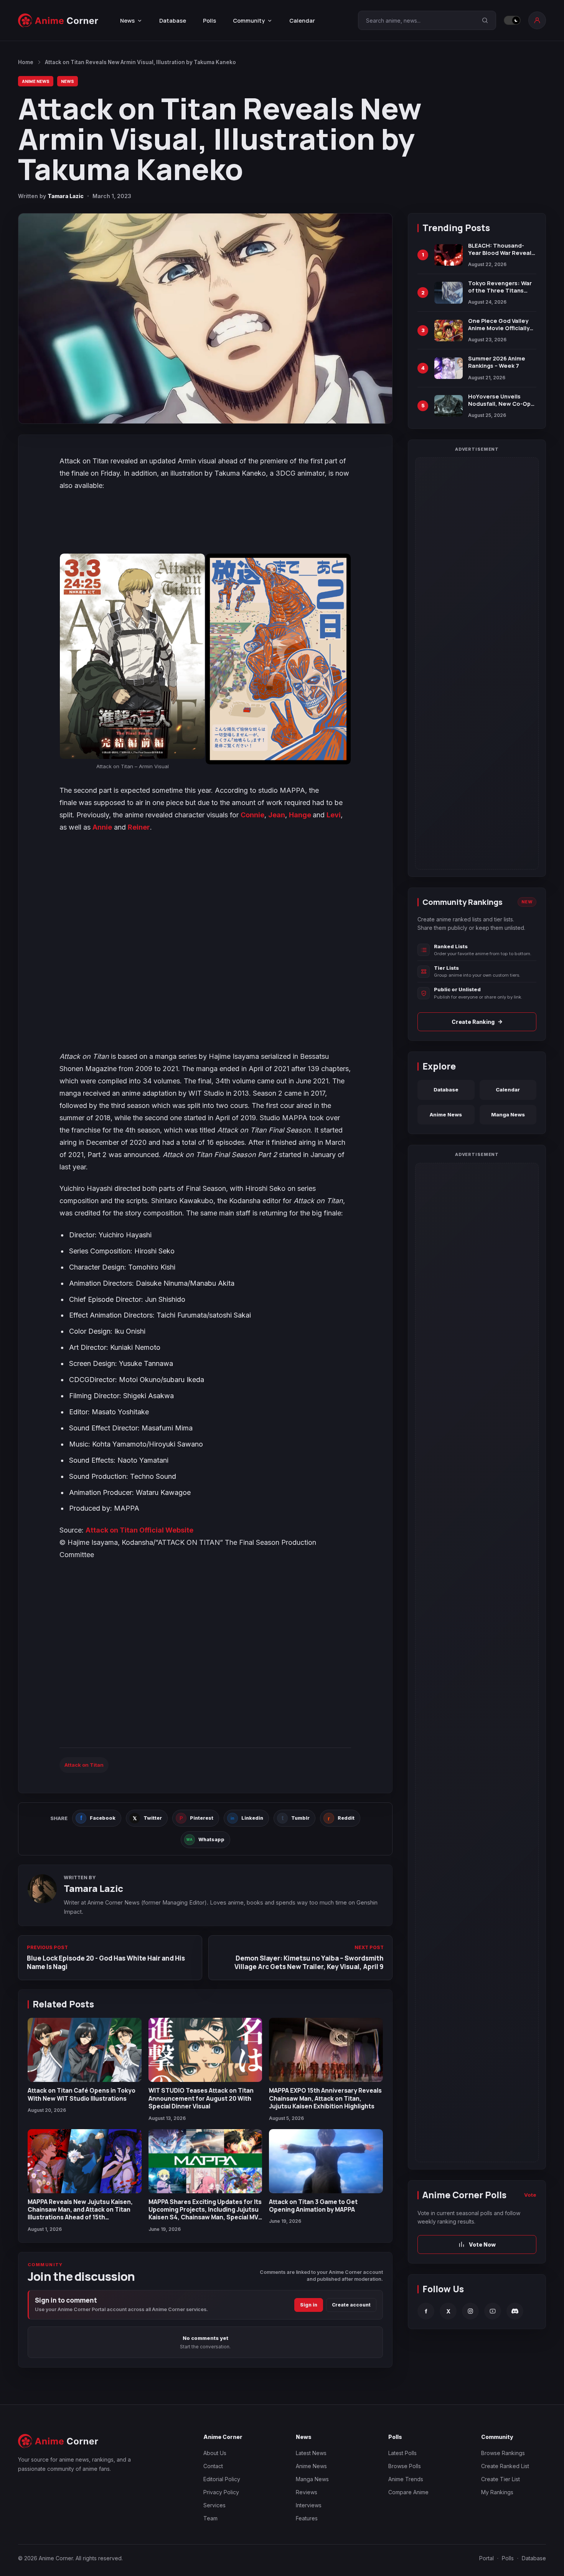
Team (210, 2518)
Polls (209, 21)
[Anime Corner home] (58, 21)
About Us (215, 2453)
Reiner (139, 827)
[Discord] (515, 2311)
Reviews (307, 2492)
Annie (102, 827)
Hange (301, 815)
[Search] (485, 20)
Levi (334, 815)
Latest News (311, 2453)
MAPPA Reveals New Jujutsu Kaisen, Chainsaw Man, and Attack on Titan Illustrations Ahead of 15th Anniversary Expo (80, 2213)
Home (26, 62)
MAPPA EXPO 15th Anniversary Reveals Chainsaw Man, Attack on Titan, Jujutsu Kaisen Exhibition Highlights (325, 2098)
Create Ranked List (505, 2466)
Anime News (36, 81)
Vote (530, 2195)
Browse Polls (405, 2466)
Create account (351, 2305)
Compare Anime (408, 2492)
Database (173, 21)
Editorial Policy (222, 2479)
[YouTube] (493, 2311)
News (68, 81)
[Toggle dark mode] (512, 20)
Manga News (508, 1114)
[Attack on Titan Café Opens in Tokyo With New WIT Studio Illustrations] (85, 2050)
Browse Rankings (503, 2453)
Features (307, 2518)
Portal (486, 2558)
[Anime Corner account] (537, 20)
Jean (277, 815)
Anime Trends (406, 2479)
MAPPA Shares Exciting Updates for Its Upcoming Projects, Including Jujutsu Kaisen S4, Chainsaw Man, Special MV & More (205, 2213)
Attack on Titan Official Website (139, 1530)
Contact (213, 2466)
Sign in (309, 2305)
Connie (252, 815)
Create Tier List (501, 2479)
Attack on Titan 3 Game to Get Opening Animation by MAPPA (313, 2206)
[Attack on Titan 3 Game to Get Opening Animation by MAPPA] (326, 2161)
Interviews (309, 2505)
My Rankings (497, 2492)
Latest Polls (402, 2453)
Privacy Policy (221, 2492)
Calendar (302, 21)
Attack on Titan (84, 1765)
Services (214, 2505)
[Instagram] (470, 2311)
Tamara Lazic (66, 196)
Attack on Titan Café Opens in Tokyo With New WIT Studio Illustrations (82, 2094)
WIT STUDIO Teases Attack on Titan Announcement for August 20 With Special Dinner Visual (201, 2098)
